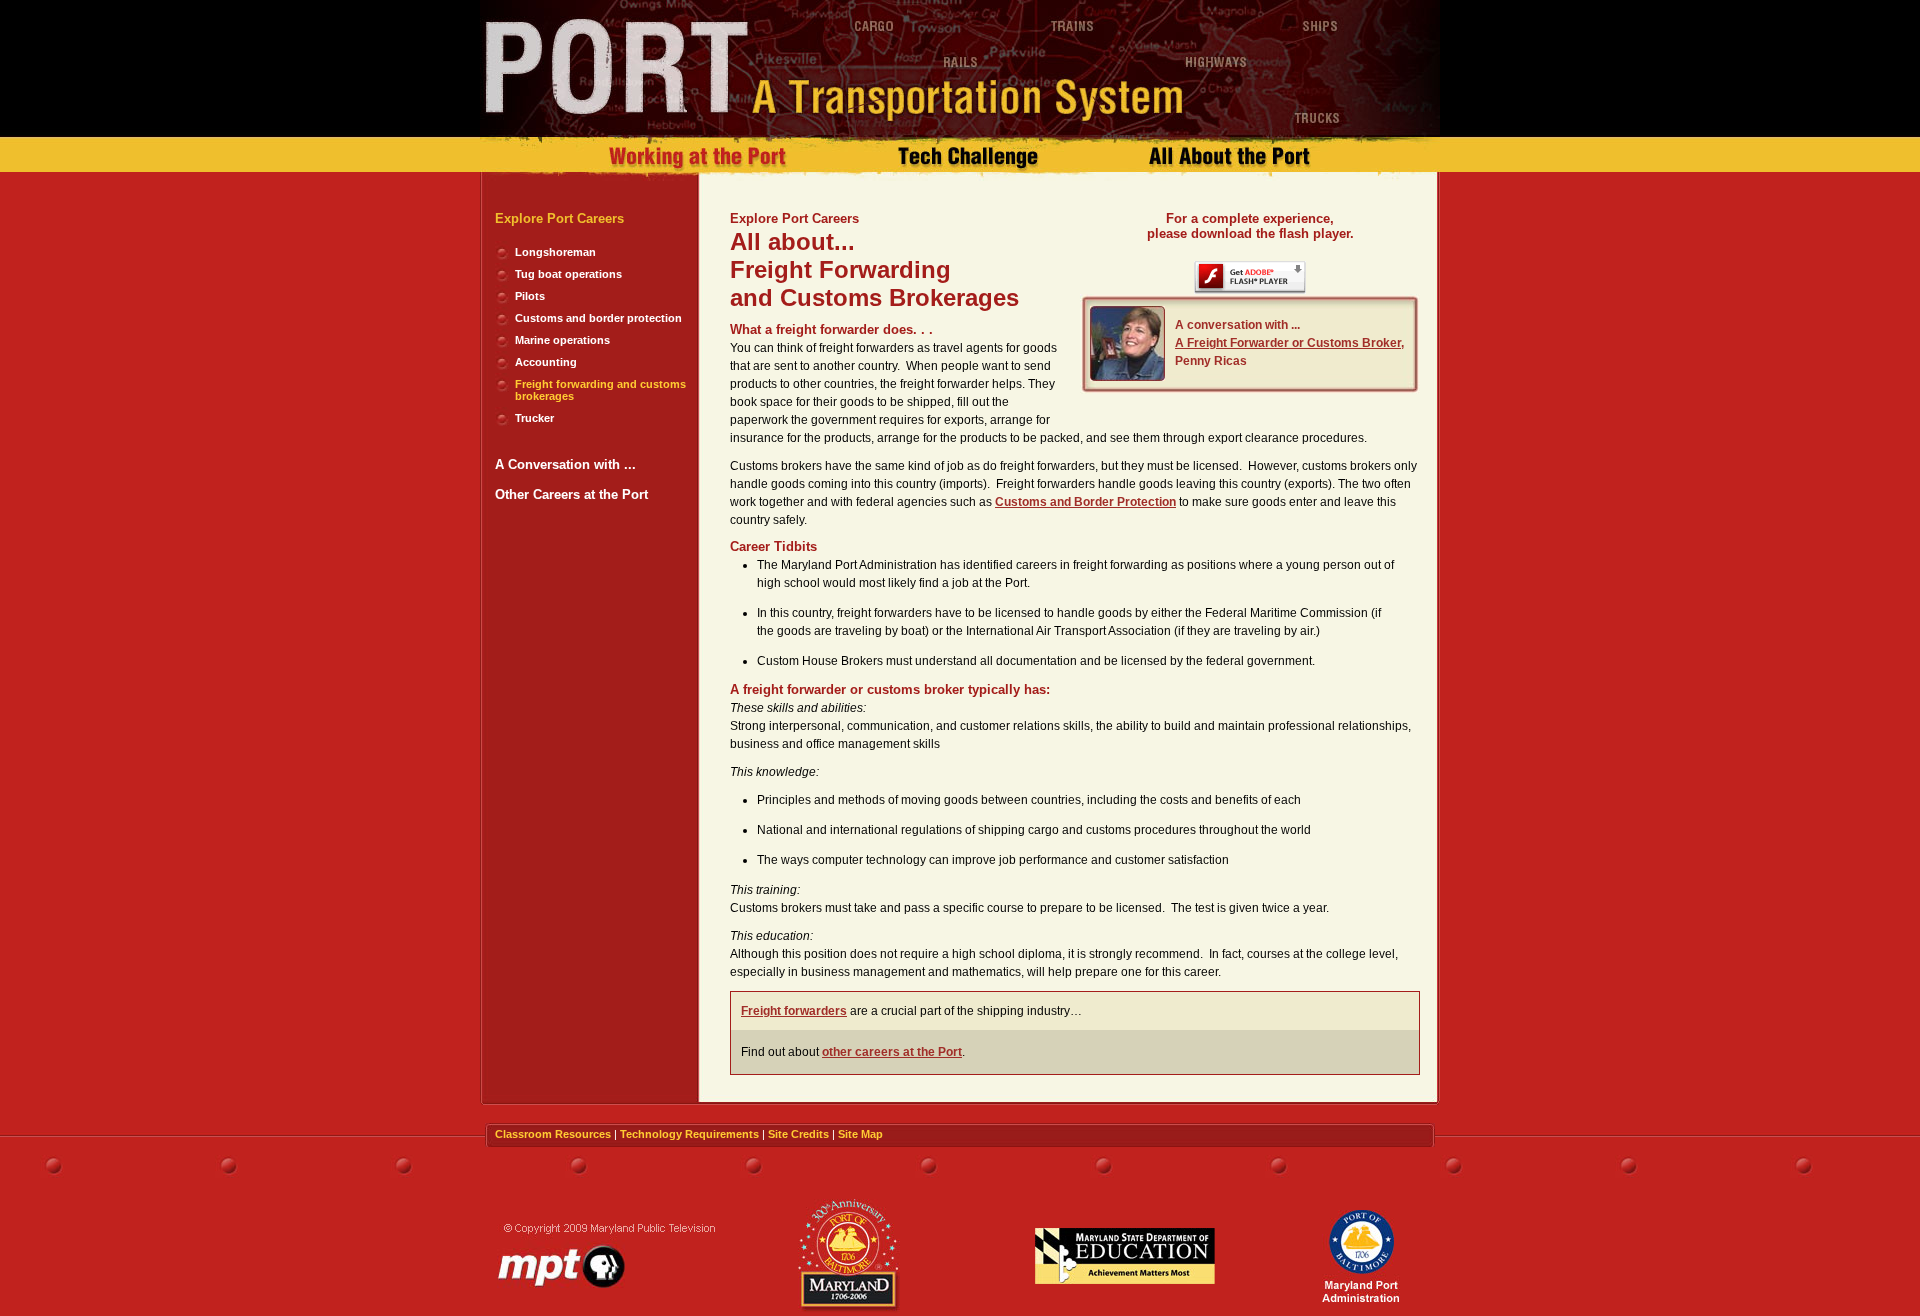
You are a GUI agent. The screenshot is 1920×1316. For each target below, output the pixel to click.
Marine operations (562, 340)
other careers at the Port (892, 1052)
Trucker (534, 418)
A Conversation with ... (565, 464)
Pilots (530, 296)
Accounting (546, 362)
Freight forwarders (794, 1011)
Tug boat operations (568, 274)
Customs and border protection (598, 318)
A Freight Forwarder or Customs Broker (1288, 343)
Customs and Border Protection (1085, 502)
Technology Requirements (689, 1134)
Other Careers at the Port (571, 494)
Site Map (860, 1134)
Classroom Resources (553, 1134)
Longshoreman (555, 252)
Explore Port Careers (559, 218)
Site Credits (798, 1134)
